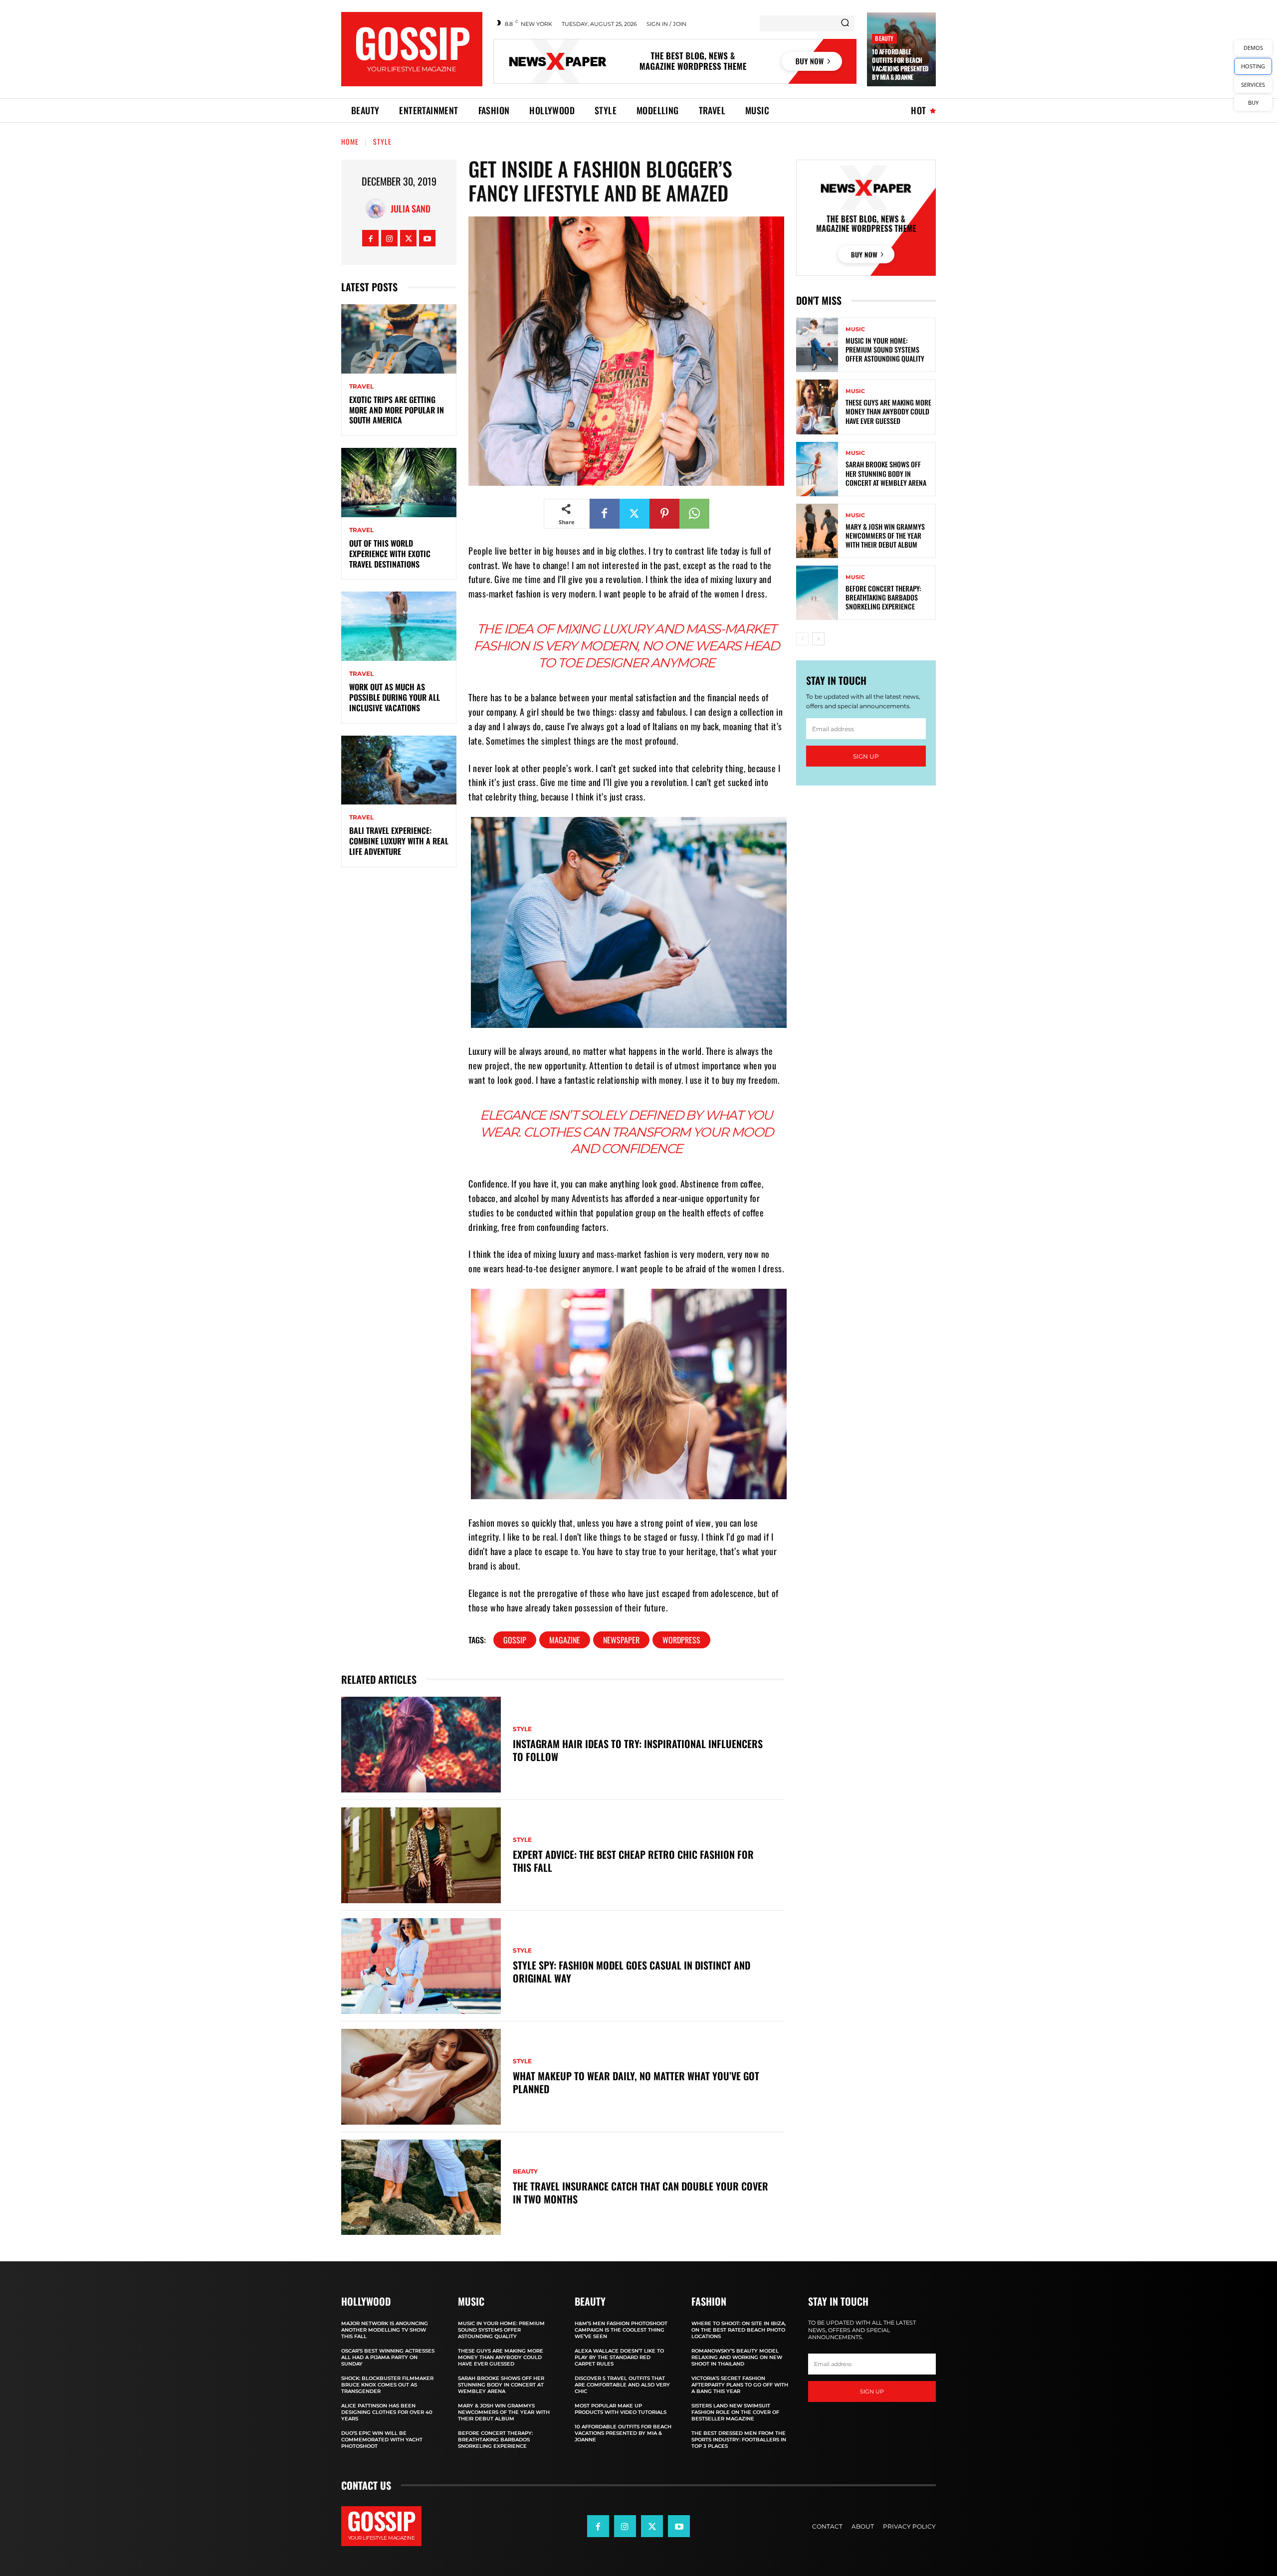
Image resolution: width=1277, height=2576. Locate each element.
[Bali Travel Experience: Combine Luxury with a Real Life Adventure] (399, 770)
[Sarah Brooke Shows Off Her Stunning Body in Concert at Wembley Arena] (817, 469)
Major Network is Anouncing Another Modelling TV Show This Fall (385, 2330)
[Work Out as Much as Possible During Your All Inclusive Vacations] (399, 626)
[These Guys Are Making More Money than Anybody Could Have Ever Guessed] (817, 407)
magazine (565, 1640)
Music (855, 329)
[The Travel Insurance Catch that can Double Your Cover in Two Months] (421, 2187)
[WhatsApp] (694, 514)
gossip (515, 1640)
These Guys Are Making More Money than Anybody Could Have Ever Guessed (888, 411)
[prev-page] (802, 639)
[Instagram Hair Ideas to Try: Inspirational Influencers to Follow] (421, 1745)
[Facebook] (370, 238)
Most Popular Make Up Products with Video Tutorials (621, 2409)
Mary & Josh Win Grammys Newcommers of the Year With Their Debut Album (885, 535)
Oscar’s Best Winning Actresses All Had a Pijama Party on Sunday (388, 2357)
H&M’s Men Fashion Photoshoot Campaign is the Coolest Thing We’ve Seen (621, 2330)
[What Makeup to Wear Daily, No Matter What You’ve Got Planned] (421, 2077)
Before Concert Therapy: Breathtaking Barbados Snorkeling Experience (883, 597)
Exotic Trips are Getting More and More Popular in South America (397, 410)
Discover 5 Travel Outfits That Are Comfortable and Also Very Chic (622, 2385)
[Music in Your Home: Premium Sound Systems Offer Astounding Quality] (817, 345)
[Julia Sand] (378, 208)
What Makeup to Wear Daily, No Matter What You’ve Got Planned (636, 2082)
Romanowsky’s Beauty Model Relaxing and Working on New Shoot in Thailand (737, 2357)
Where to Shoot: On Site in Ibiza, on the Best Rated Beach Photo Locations (739, 2330)
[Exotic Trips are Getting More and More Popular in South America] (399, 339)
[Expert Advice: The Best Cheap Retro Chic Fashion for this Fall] (421, 1855)
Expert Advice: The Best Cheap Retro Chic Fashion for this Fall (633, 1861)
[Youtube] (427, 238)
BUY (1253, 102)
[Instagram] (389, 238)
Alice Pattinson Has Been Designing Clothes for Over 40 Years (387, 2412)
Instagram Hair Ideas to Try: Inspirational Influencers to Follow (638, 1750)
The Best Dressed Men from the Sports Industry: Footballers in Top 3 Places (739, 2440)
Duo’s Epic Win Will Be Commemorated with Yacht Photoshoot (382, 2440)
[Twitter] (408, 238)
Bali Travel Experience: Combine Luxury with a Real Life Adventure (399, 841)
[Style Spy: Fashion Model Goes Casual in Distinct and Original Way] (421, 1966)
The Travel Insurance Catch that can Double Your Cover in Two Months (640, 2192)
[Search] (845, 23)
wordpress (681, 1640)
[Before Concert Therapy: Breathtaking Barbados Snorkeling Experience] (817, 593)
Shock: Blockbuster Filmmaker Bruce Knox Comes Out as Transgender (387, 2385)
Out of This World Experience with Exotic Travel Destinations (390, 554)
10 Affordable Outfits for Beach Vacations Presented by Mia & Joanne (900, 64)
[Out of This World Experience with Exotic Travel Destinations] (399, 483)
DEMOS (1253, 48)
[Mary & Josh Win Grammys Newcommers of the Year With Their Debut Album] (817, 531)
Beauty (884, 38)
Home (350, 141)
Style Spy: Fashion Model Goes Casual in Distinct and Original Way (632, 1972)
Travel (361, 387)
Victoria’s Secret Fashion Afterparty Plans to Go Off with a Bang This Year (740, 2385)
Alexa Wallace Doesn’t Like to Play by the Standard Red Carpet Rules (619, 2357)
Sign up (866, 756)
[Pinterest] (664, 514)
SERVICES (1253, 85)
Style (382, 141)
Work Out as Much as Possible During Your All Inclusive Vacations (395, 697)
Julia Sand (411, 208)
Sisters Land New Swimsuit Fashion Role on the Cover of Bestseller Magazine (735, 2412)
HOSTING (1253, 66)
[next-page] (818, 639)
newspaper (621, 1640)
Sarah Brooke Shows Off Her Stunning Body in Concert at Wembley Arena (886, 473)
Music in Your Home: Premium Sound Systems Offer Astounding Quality (885, 349)
